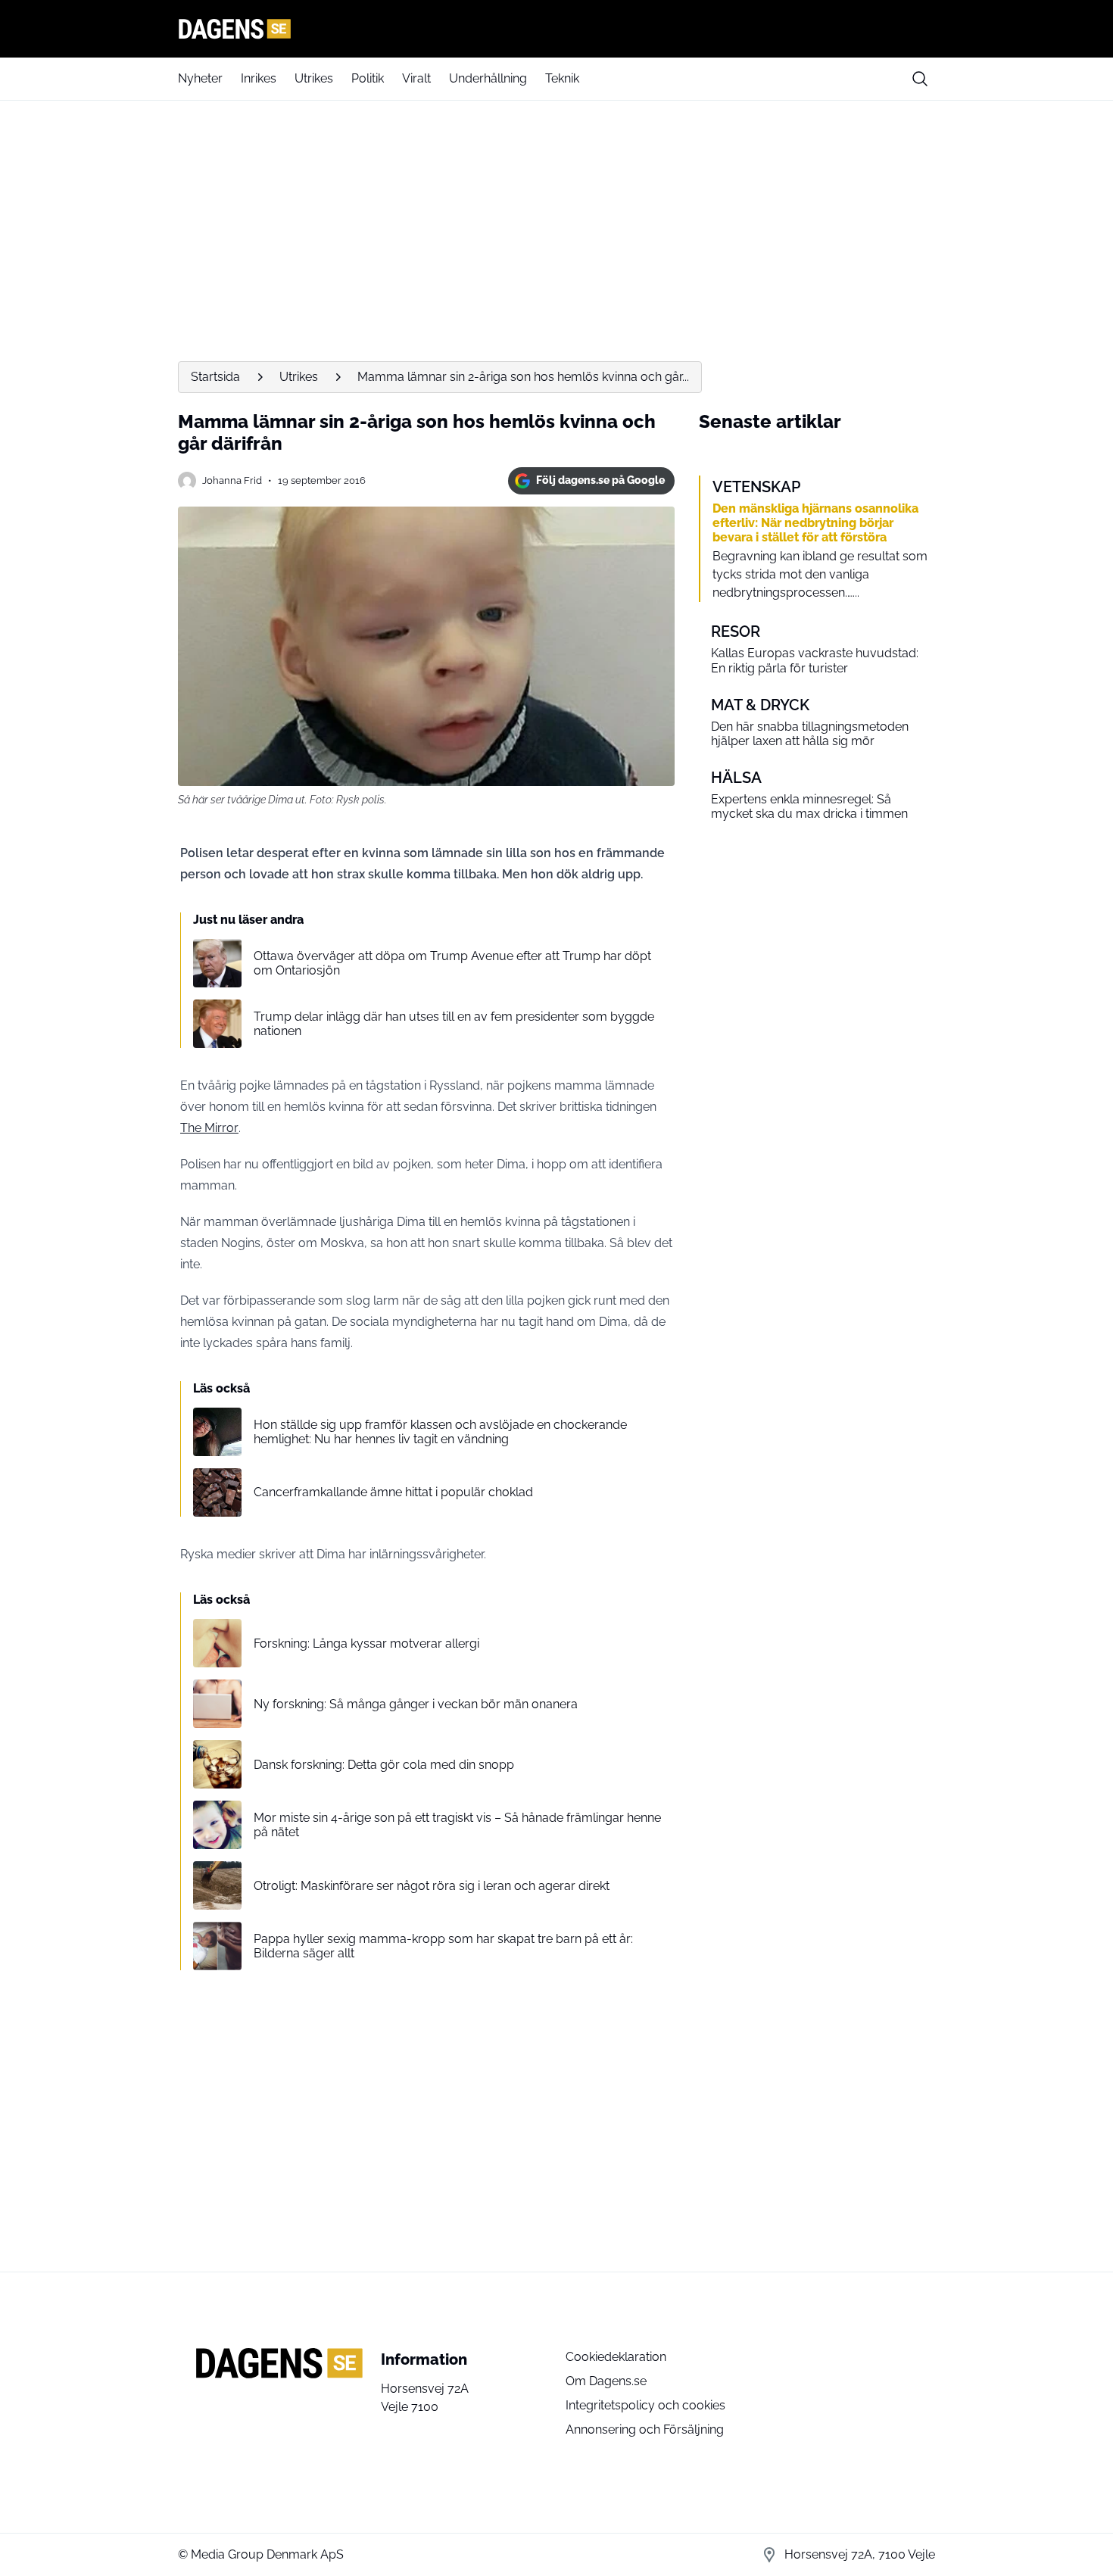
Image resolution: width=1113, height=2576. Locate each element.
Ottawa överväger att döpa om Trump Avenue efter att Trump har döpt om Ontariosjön (452, 963)
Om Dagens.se (606, 2381)
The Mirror (209, 1128)
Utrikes (314, 78)
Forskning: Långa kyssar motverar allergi (366, 1644)
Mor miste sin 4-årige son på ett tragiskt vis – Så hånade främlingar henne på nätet (457, 1825)
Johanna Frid (232, 480)
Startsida (215, 377)
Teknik (562, 78)
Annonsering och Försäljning (645, 2429)
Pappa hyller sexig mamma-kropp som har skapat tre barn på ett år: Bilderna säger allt (443, 1946)
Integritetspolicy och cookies (645, 2405)
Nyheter (200, 78)
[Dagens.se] (556, 29)
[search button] (920, 79)
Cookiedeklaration (616, 2357)
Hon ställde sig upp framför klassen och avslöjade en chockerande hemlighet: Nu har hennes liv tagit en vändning (440, 1432)
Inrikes (259, 78)
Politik (368, 78)
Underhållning (488, 78)
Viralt (416, 78)
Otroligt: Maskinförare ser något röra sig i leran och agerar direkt (432, 1886)
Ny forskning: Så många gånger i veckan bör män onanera (416, 1704)
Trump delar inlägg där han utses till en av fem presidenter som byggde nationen (454, 1024)
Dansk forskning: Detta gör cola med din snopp (384, 1765)
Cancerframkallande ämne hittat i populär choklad (393, 1492)
